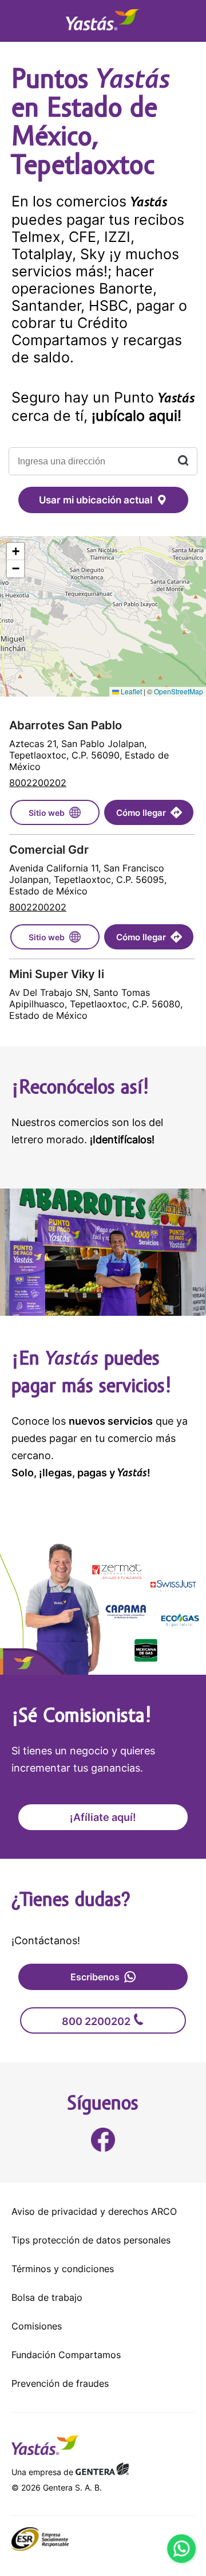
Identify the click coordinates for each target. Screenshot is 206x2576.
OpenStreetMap (179, 691)
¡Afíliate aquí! (103, 1817)
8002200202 (38, 783)
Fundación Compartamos (66, 2355)
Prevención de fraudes (60, 2383)
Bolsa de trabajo (47, 2297)
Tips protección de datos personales (91, 2240)
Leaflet (130, 691)
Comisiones (37, 2326)
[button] (15, 552)
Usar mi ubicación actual (96, 500)
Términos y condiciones (63, 2269)
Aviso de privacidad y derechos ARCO (94, 2211)
